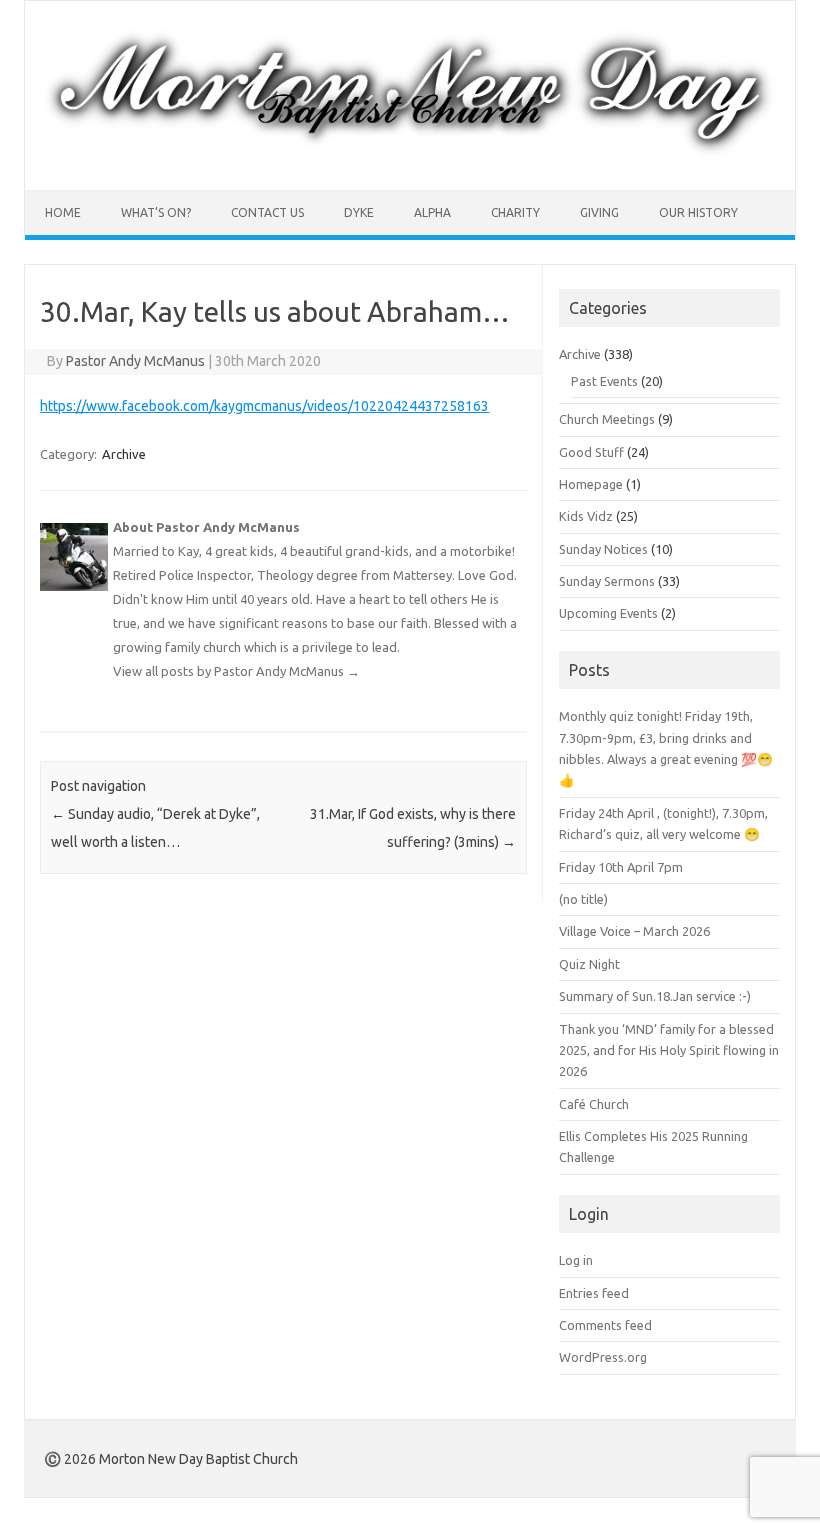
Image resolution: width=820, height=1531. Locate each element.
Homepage (591, 484)
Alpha (432, 212)
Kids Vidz (586, 516)
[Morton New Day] (410, 156)
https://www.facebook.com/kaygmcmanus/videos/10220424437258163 (264, 406)
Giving (599, 212)
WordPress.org (603, 1357)
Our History (698, 212)
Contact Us (267, 212)
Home (63, 212)
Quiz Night (589, 964)
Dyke (359, 212)
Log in (576, 1260)
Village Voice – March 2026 (634, 931)
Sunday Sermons (607, 581)
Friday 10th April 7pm (621, 867)
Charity (515, 212)
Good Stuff (591, 452)
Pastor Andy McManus (135, 361)
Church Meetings (607, 419)
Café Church (594, 1104)
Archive (124, 454)
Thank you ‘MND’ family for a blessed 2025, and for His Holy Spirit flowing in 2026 (669, 1050)
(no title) (583, 899)
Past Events (604, 381)
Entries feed (594, 1293)
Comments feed (605, 1325)
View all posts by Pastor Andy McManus (236, 671)
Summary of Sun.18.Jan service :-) (655, 996)
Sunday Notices (603, 549)
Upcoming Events (608, 613)
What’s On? (156, 212)
